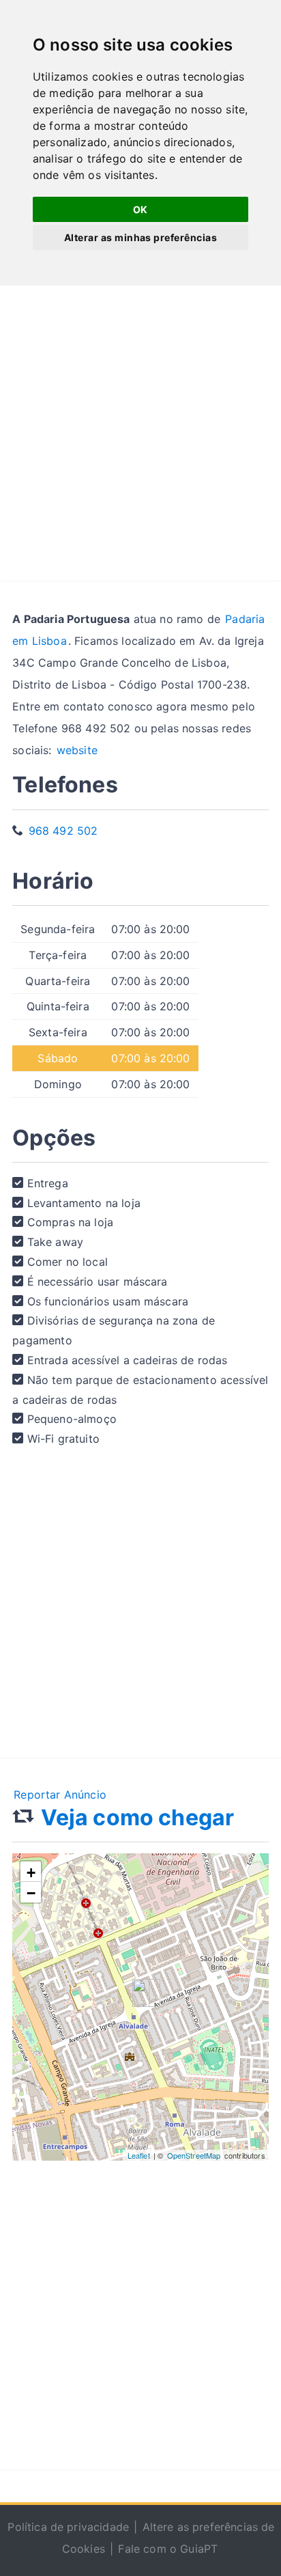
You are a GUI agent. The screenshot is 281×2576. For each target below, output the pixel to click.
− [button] (31, 1893)
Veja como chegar (138, 1817)
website (77, 750)
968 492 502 (63, 831)
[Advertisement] (140, 440)
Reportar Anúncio (60, 1795)
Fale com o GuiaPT (168, 2549)
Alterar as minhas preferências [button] (140, 237)
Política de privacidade (68, 2527)
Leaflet (139, 2155)
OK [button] (140, 209)
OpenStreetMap (194, 2155)
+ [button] (31, 1873)
